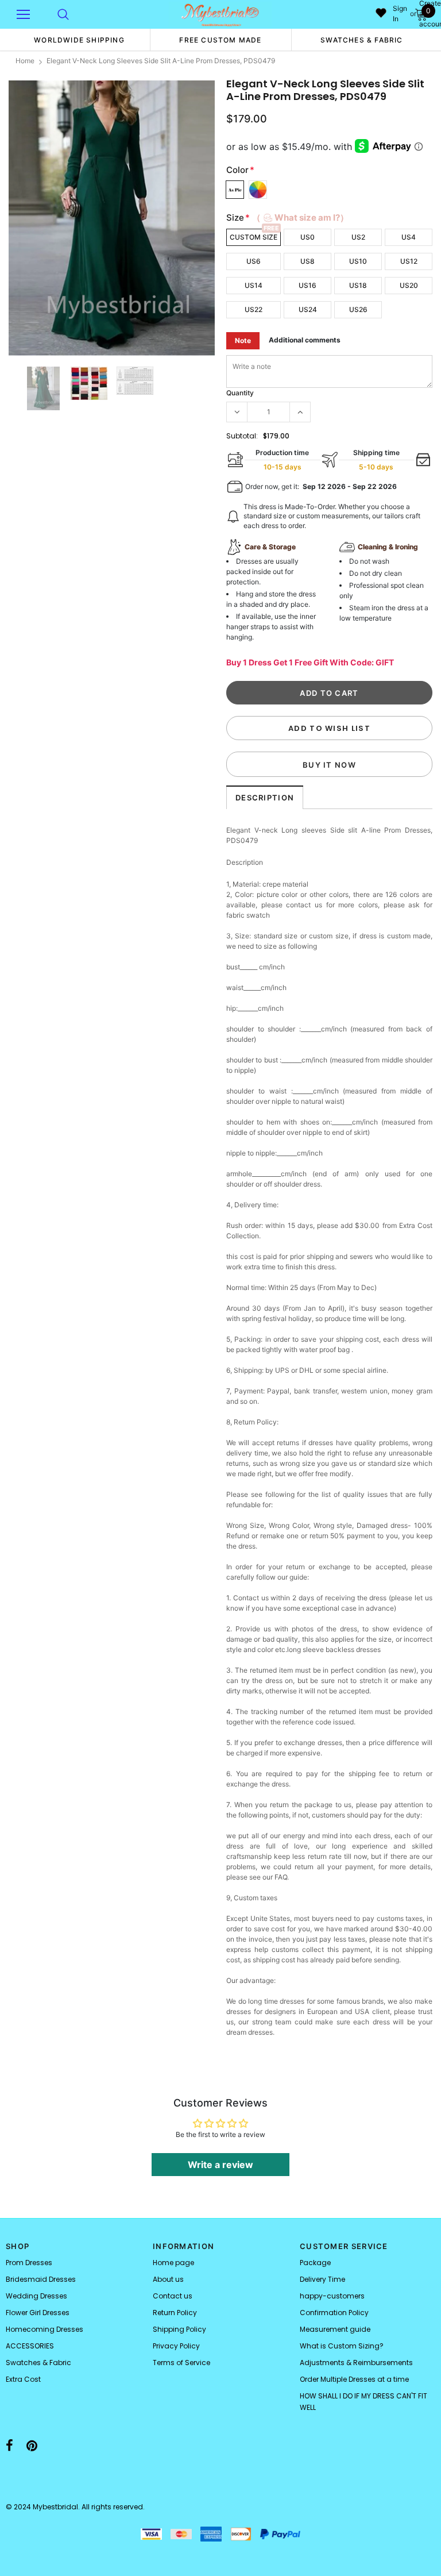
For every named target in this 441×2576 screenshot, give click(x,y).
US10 (358, 261)
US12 (409, 261)
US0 (307, 237)
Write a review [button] (220, 2165)
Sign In (400, 14)
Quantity (240, 393)
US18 (358, 285)
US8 (307, 261)
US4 (409, 237)
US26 (358, 309)
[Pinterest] (32, 2446)
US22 (254, 309)
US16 (307, 285)
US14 (254, 285)
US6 (254, 261)
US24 (308, 309)
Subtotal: (242, 436)
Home (25, 61)
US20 (409, 285)
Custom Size (254, 237)
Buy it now (329, 765)
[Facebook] (9, 2446)
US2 (358, 237)
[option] (79, 40)
